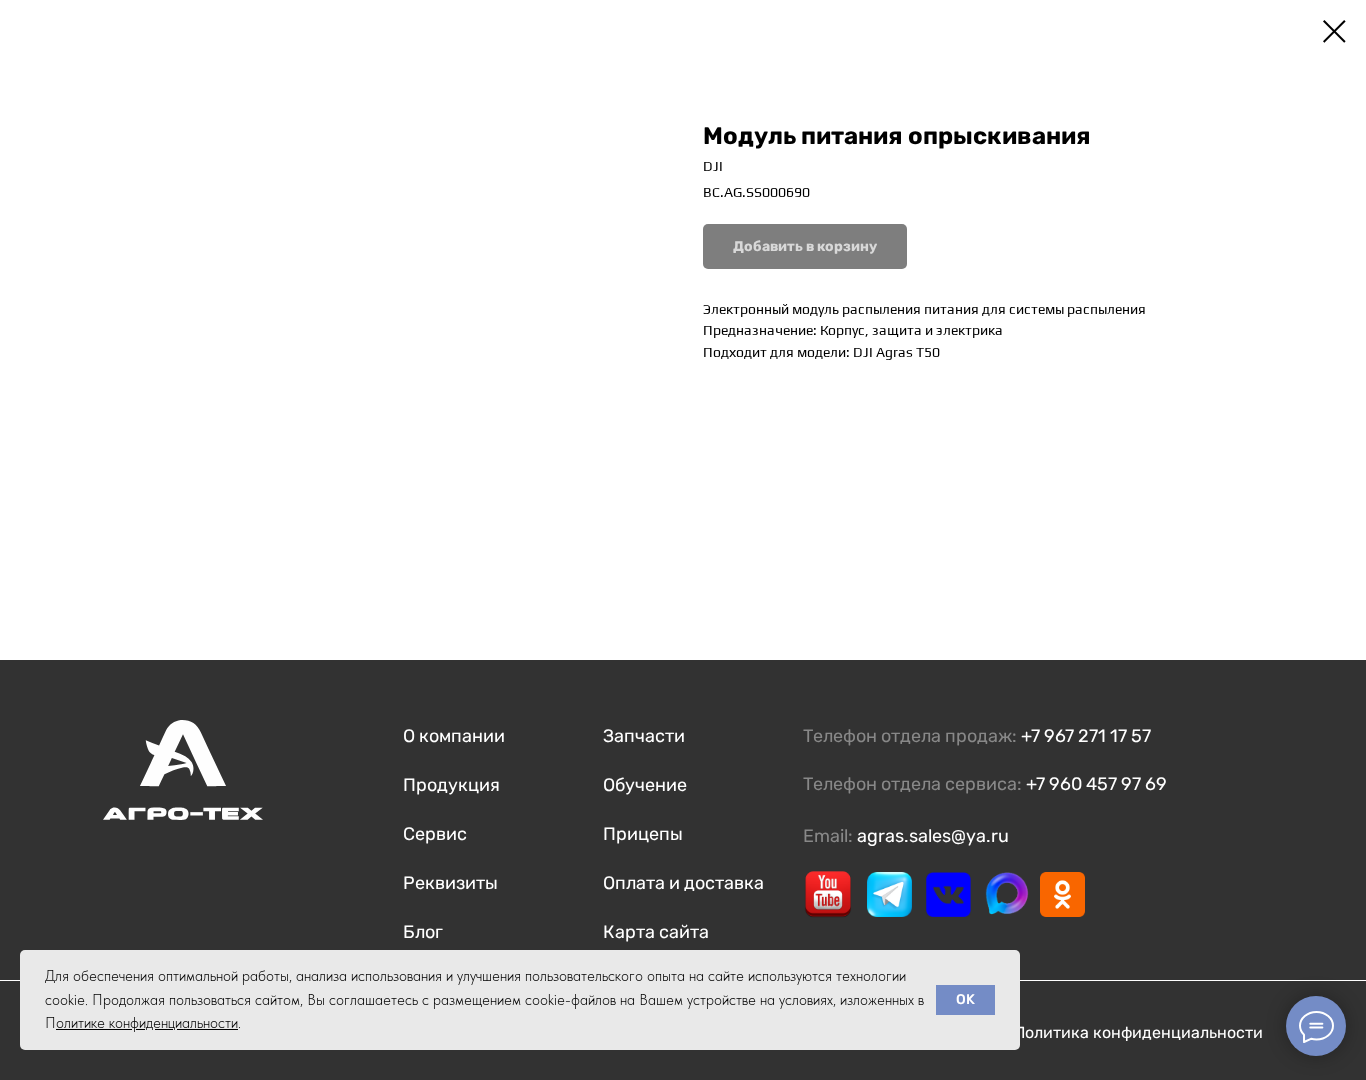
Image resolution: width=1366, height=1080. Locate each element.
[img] (828, 894)
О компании (454, 736)
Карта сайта (656, 932)
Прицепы (643, 834)
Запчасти (644, 736)
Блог (423, 932)
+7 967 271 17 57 (1086, 736)
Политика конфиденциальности (1138, 1032)
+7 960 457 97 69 (1096, 784)
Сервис (435, 834)
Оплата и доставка (683, 883)
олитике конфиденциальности (147, 1023)
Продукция (451, 785)
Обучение (645, 785)
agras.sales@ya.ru (933, 836)
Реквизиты (450, 883)
